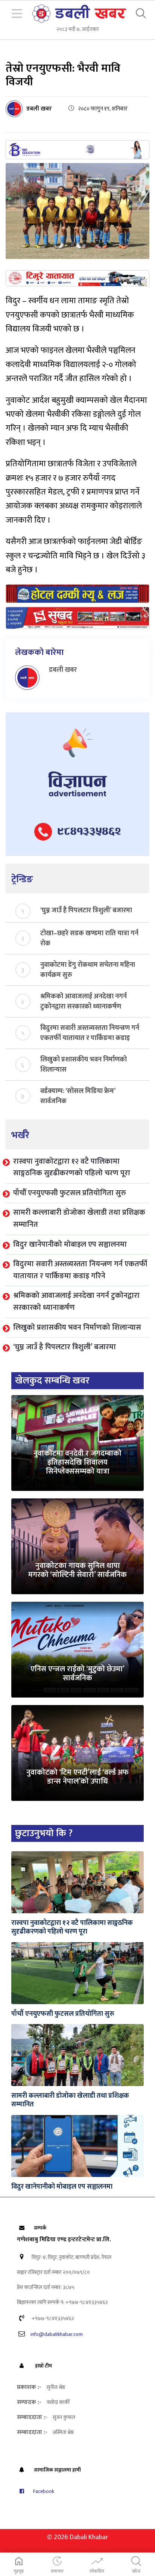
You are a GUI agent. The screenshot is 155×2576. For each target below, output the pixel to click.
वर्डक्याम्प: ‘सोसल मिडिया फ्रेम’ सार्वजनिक (78, 1096)
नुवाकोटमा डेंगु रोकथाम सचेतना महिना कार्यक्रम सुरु (88, 969)
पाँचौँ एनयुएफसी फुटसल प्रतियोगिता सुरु (70, 1193)
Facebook (43, 2491)
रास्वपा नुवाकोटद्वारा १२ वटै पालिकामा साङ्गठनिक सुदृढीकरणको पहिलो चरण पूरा (72, 1167)
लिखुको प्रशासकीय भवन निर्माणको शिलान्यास (84, 1064)
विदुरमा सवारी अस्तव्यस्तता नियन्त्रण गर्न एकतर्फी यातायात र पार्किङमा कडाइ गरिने (90, 1033)
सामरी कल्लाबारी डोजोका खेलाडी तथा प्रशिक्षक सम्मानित (79, 1218)
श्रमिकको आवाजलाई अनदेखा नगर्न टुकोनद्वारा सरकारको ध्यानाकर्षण (84, 1001)
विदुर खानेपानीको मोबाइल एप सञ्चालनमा (70, 1244)
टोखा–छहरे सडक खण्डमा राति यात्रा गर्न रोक (89, 938)
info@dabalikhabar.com (57, 2334)
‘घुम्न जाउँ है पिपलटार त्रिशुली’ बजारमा (86, 911)
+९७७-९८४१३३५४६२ (52, 2318)
